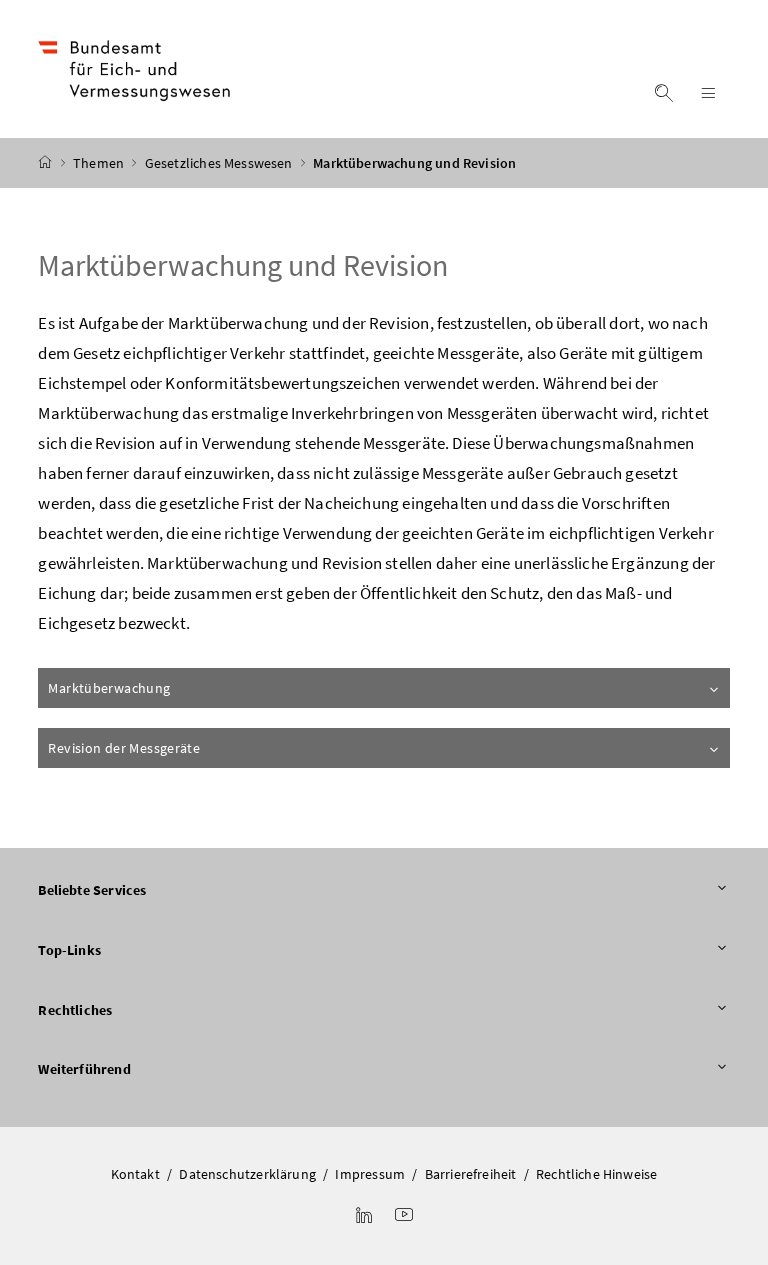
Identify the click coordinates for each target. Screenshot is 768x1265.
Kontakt (135, 1174)
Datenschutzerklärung (247, 1174)
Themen (100, 163)
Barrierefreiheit (471, 1174)
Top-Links (69, 950)
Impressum (370, 1174)
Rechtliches (75, 1010)
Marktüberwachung (109, 688)
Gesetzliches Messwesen (220, 163)
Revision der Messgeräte (124, 748)
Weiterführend (84, 1069)
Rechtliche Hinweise (596, 1174)
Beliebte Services (92, 890)
